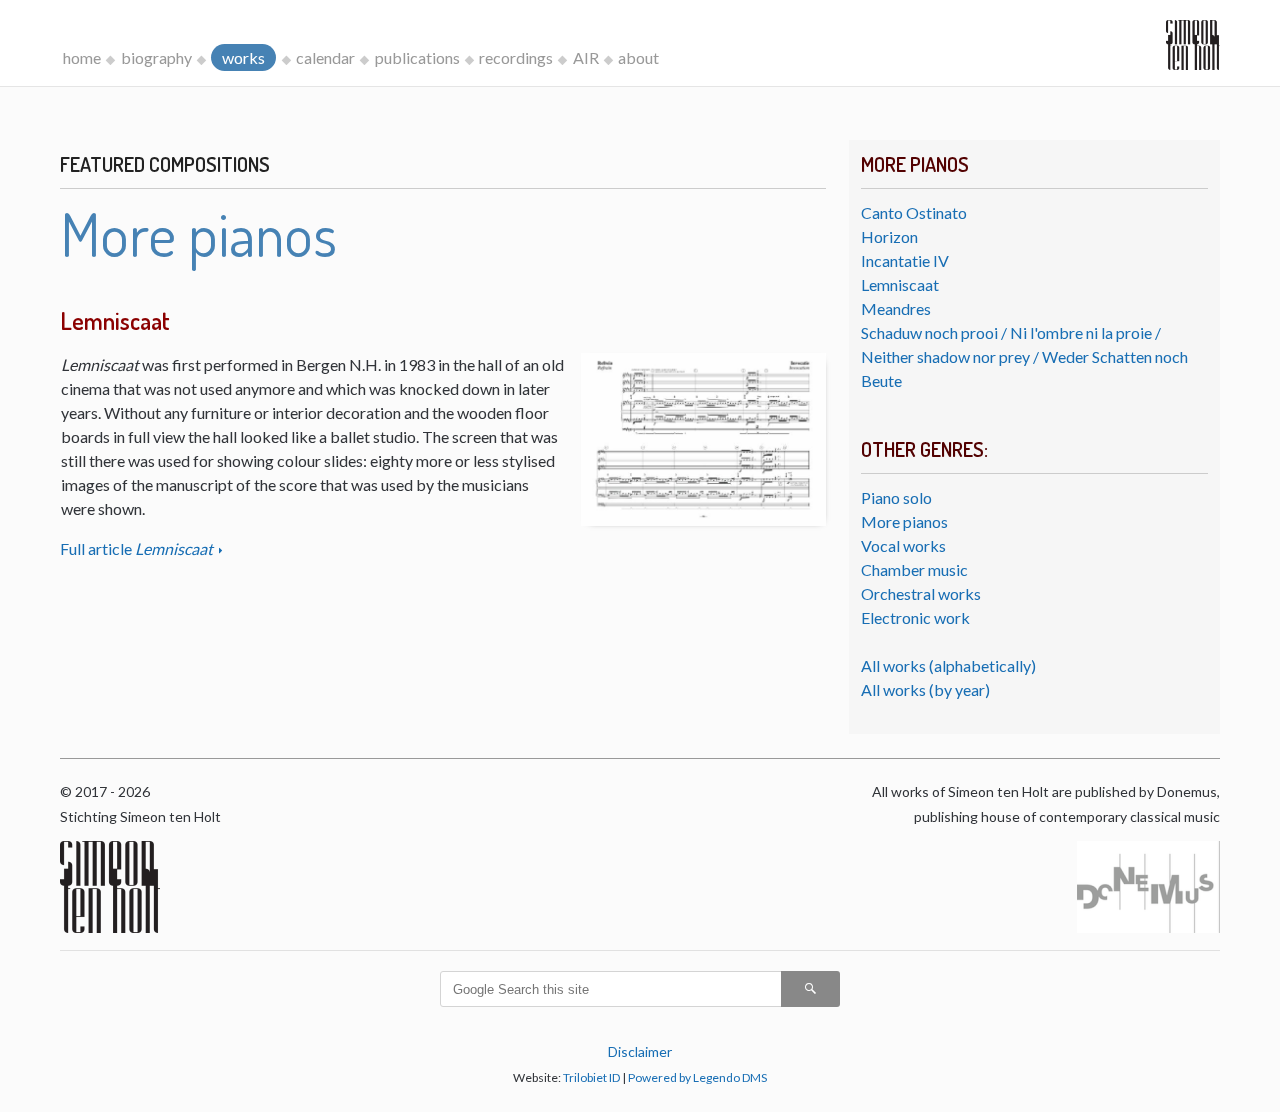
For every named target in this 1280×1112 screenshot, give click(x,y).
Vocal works (903, 545)
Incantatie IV (905, 260)
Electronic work (915, 617)
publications (417, 57)
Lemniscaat (900, 284)
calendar (325, 57)
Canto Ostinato (914, 212)
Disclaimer (640, 1051)
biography (156, 57)
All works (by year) (925, 689)
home (82, 57)
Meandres (896, 308)
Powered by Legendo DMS (697, 1077)
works (243, 57)
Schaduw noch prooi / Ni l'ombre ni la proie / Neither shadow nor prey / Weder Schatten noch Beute (1024, 356)
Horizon (889, 236)
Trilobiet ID (591, 1077)
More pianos (904, 521)
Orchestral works (921, 593)
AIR (586, 57)
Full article (136, 548)
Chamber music (914, 569)
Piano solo (896, 497)
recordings (516, 57)
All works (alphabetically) (948, 665)
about (638, 57)
